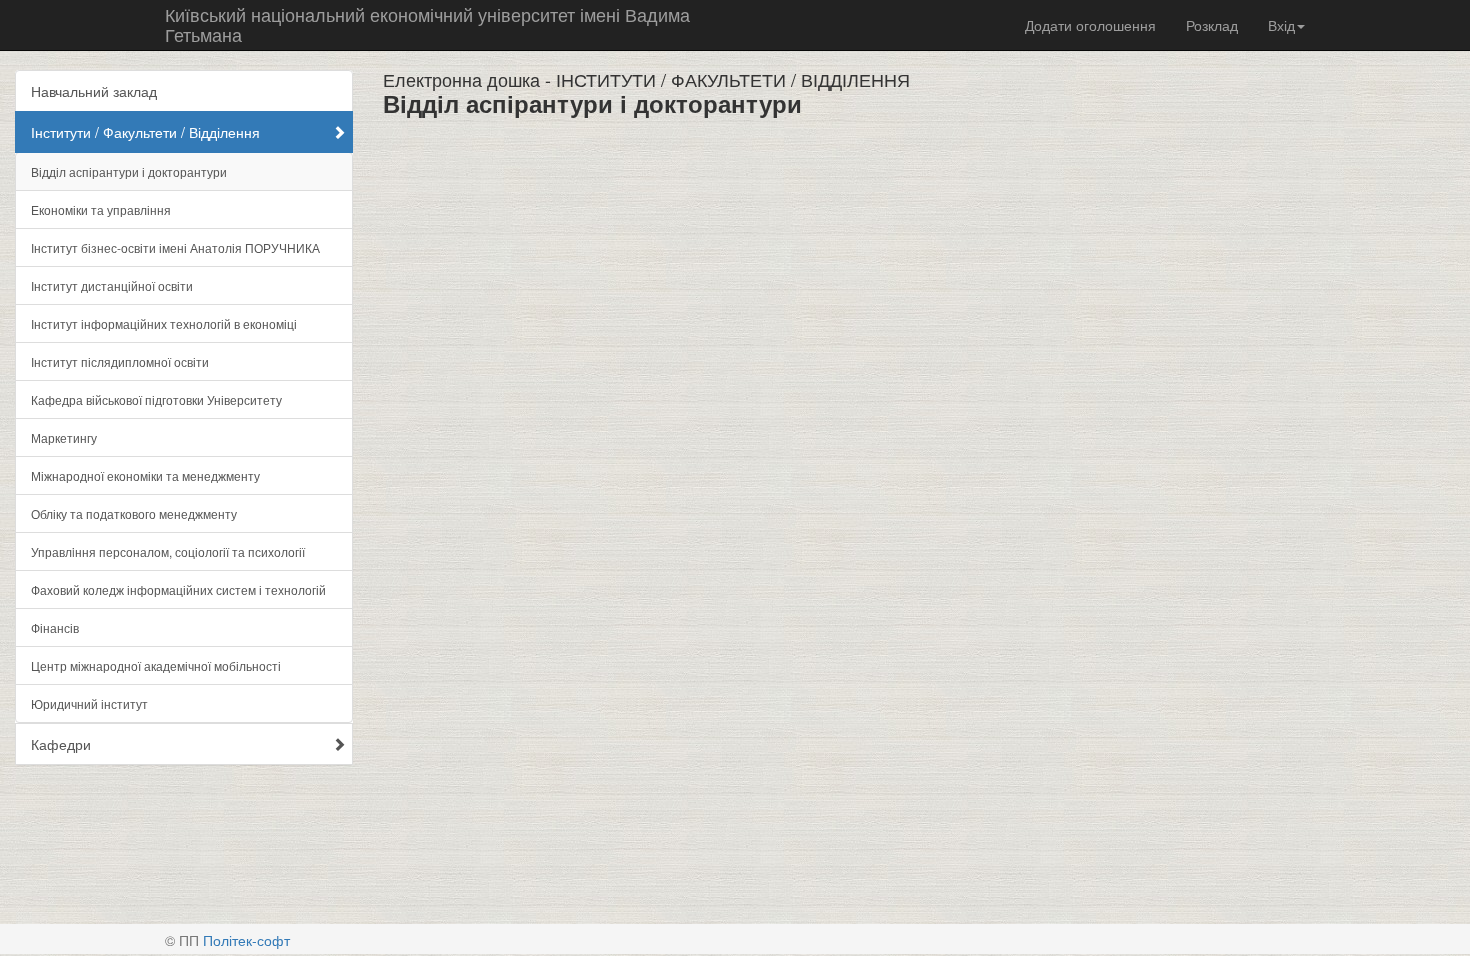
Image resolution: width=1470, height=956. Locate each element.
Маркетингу (64, 437)
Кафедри (61, 744)
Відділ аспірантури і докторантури (129, 171)
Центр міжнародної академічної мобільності (156, 665)
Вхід (1281, 25)
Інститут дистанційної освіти (112, 285)
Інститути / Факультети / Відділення (145, 132)
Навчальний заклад (94, 91)
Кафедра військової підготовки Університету (156, 399)
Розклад (1212, 25)
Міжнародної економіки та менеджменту (145, 475)
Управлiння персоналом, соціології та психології (168, 551)
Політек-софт (246, 940)
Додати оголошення (1090, 25)
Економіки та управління (101, 209)
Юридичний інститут (89, 703)
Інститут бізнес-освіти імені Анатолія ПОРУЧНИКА (175, 247)
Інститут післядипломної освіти (120, 361)
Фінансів (55, 627)
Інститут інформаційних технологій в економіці (164, 323)
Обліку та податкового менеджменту (134, 513)
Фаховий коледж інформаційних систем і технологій (178, 589)
